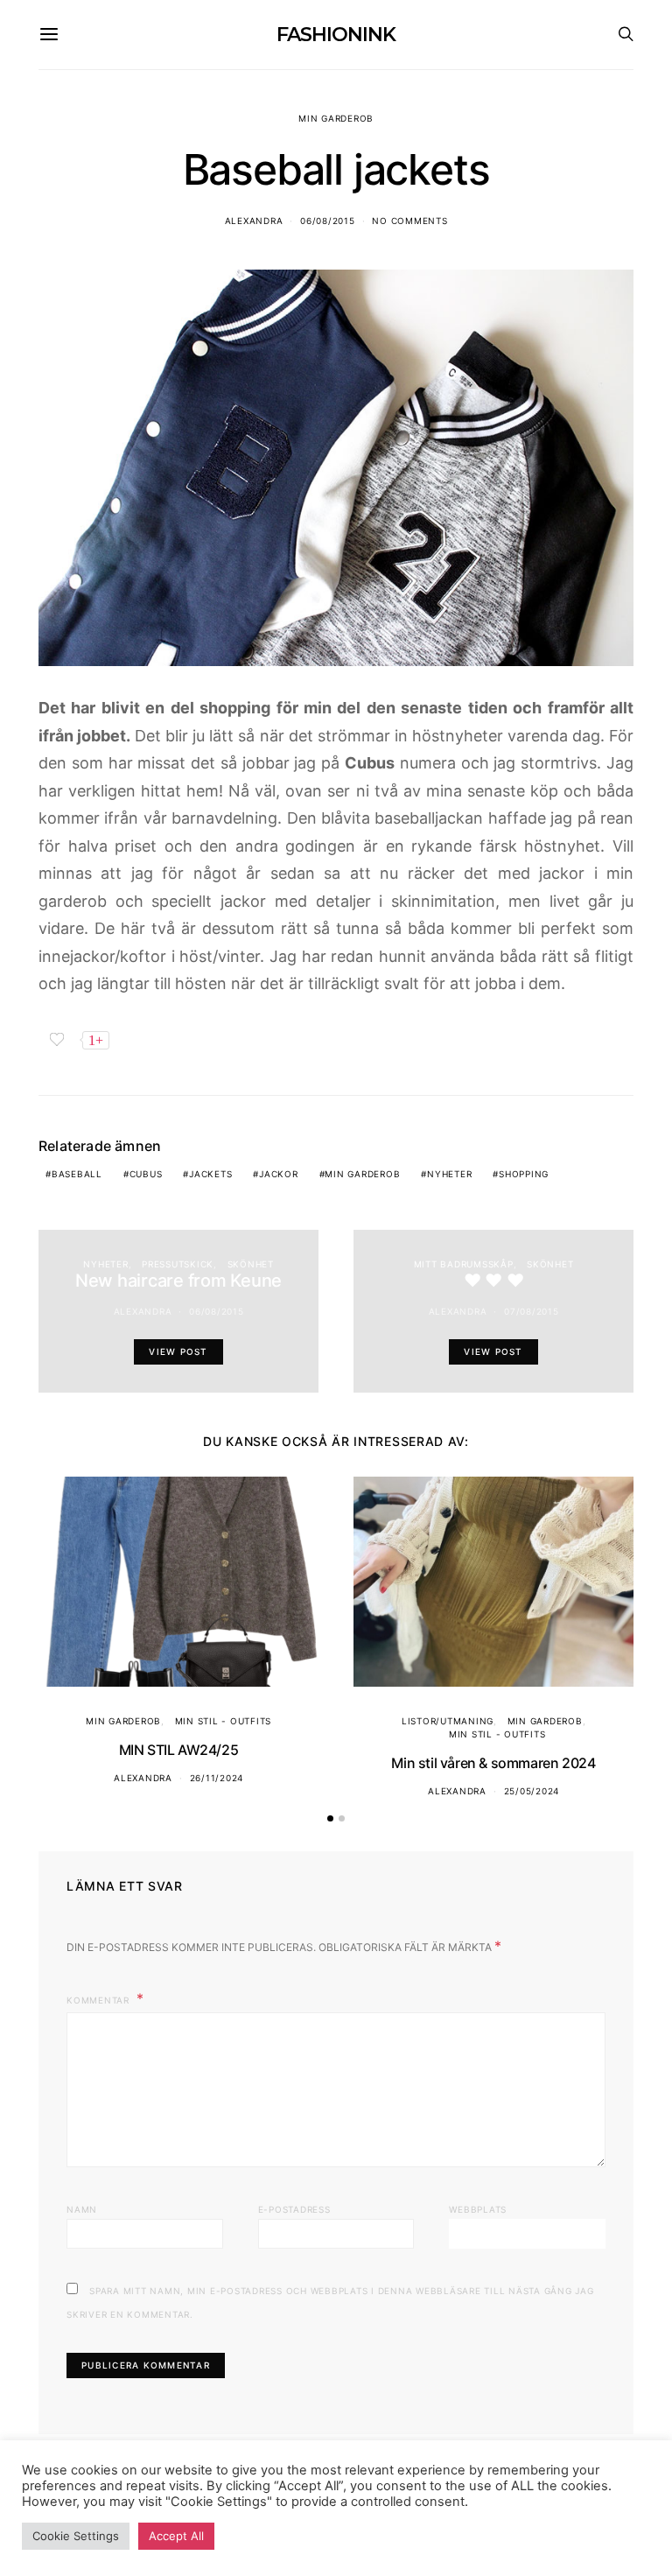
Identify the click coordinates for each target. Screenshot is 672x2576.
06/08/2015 (328, 221)
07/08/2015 (532, 1311)
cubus (146, 1174)
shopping (524, 1174)
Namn (82, 2209)
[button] (330, 1818)
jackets (210, 1174)
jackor (279, 1174)
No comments (409, 221)
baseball (77, 1174)
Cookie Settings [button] (76, 2536)
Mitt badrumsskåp (464, 1264)
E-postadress (294, 2209)
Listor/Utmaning (448, 1721)
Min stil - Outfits (224, 1721)
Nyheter (105, 1264)
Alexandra (254, 221)
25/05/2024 (532, 1791)
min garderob (362, 1174)
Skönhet (251, 1264)
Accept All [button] (176, 2536)
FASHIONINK (336, 35)
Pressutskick (178, 1264)
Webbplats (478, 2209)
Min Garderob (336, 118)
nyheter (449, 1174)
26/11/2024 (217, 1778)
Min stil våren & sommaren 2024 (493, 1763)
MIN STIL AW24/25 (179, 1750)
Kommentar (100, 2000)
